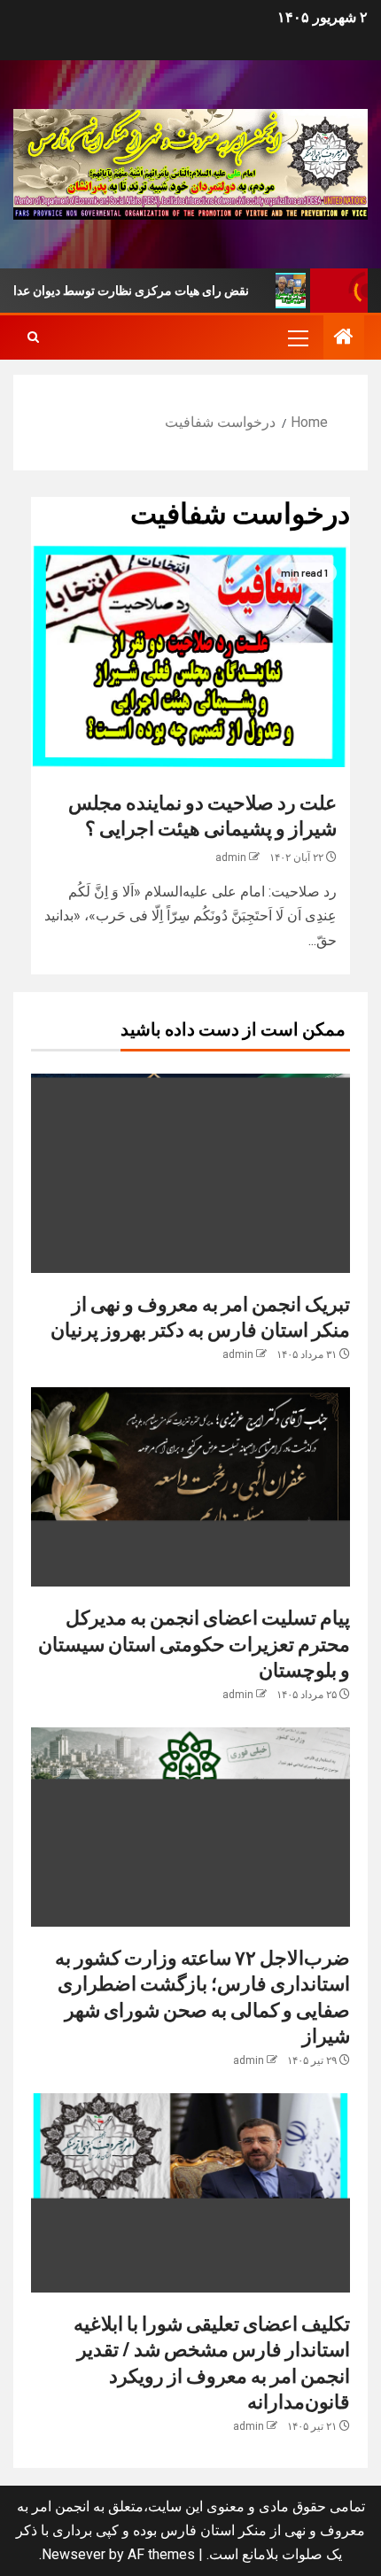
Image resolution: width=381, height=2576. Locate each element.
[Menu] (297, 338)
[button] (297, 338)
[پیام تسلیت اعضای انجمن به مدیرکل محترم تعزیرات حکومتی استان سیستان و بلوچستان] (190, 1487)
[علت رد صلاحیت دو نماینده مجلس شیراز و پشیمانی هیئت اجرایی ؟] (190, 656)
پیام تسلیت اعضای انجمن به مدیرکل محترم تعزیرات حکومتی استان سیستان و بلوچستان (194, 1643)
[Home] (344, 338)
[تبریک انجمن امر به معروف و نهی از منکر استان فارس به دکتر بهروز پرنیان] (190, 1173)
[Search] (33, 338)
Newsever (74, 2554)
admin (231, 857)
